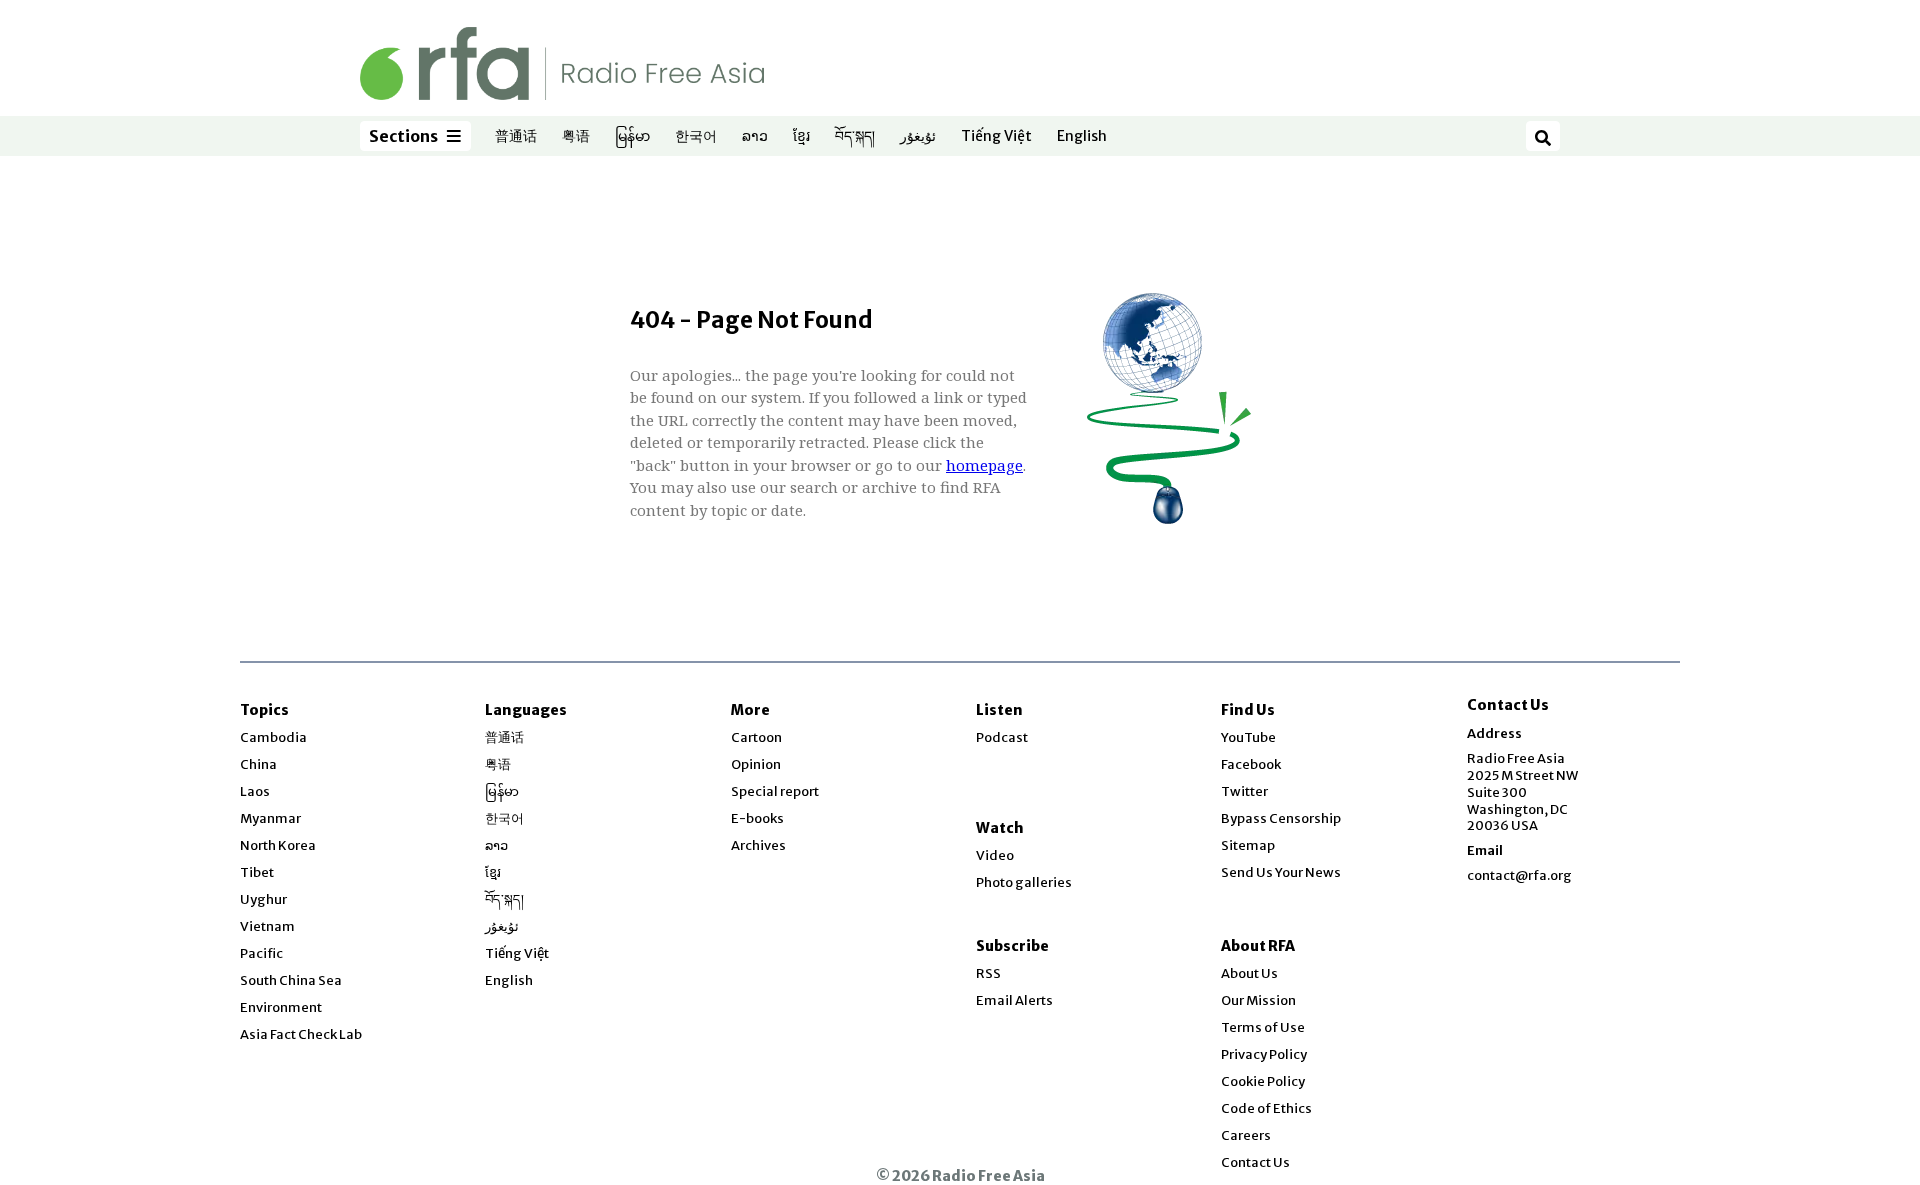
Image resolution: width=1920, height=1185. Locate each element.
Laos (255, 791)
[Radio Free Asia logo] (562, 62)
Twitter (1244, 791)
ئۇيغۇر (918, 137)
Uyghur (263, 899)
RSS (988, 973)
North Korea (278, 845)
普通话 (516, 137)
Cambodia (273, 737)
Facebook (1251, 764)
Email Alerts (1014, 1000)
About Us (1249, 973)
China (258, 764)
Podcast (1002, 737)
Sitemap (1248, 845)
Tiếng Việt (996, 137)
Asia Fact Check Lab (301, 1034)
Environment (281, 1007)
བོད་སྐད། (855, 137)
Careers (1246, 1135)
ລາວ (755, 137)
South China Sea (291, 980)
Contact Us (1255, 1162)
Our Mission (1258, 1000)
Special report (775, 791)
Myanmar (270, 818)
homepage (984, 465)
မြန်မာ (632, 137)
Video (995, 855)
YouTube (1248, 737)
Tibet (257, 872)
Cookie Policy (1263, 1081)
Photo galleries (1024, 882)
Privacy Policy (1264, 1054)
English (1082, 137)
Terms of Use (1263, 1027)
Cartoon (756, 737)
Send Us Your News (1281, 872)
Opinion (756, 764)
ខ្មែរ (801, 137)
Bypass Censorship (1281, 818)
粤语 (576, 137)
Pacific (261, 953)
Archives (758, 845)
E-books (757, 818)
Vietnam (267, 926)
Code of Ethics (1266, 1108)
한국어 (696, 137)
